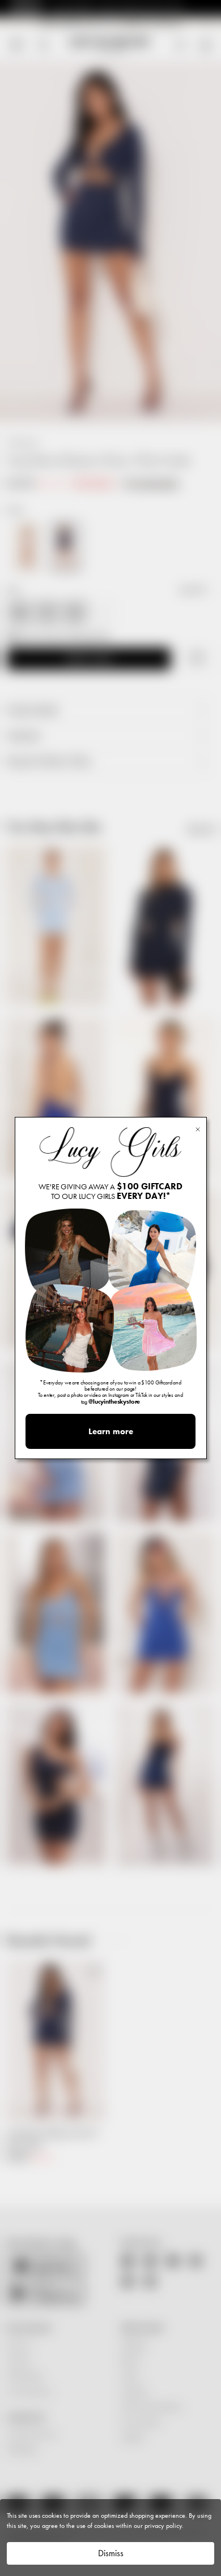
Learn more (111, 1431)
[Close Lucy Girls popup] (198, 1129)
